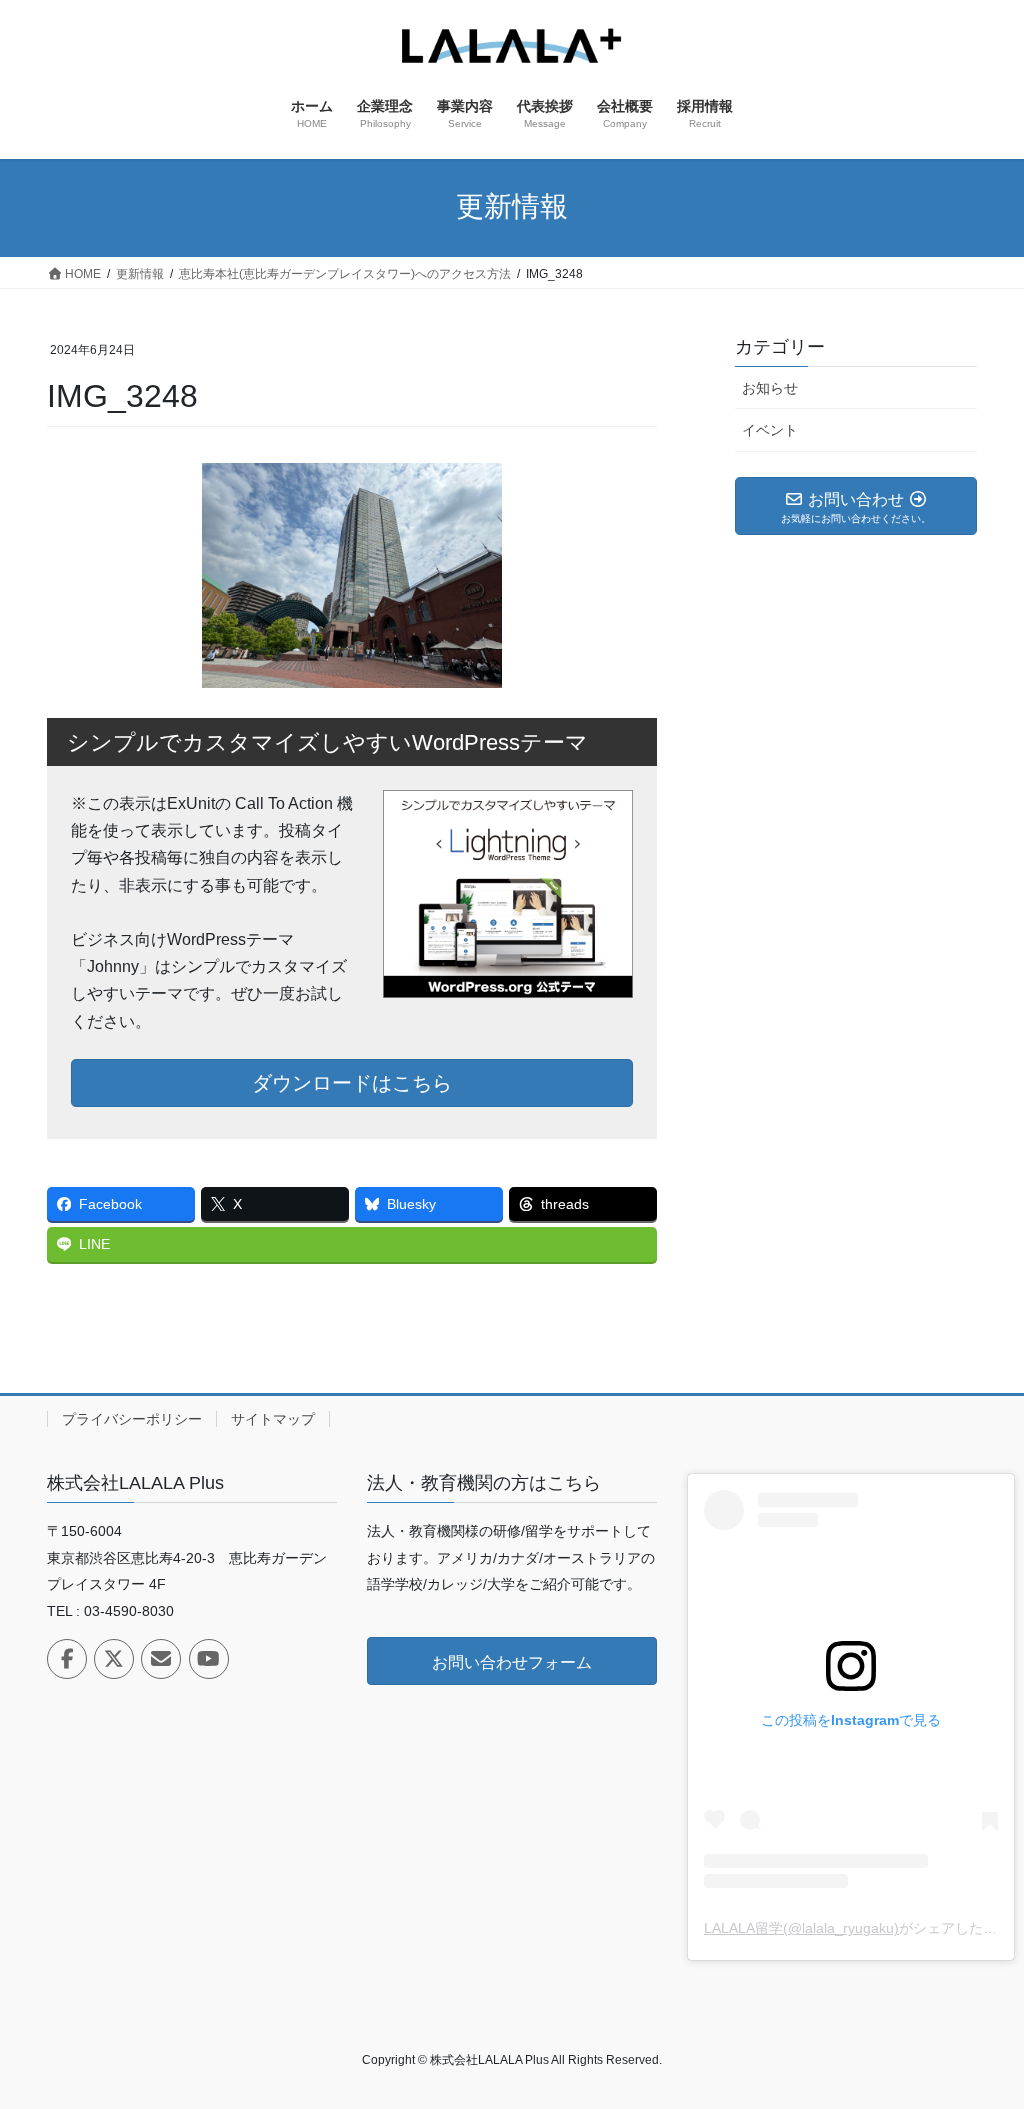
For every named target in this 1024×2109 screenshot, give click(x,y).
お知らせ (770, 388)
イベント (770, 430)
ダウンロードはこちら (352, 1083)
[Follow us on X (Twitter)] (114, 1659)
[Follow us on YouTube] (209, 1659)
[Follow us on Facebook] (67, 1659)
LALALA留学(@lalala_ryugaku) (801, 1928)
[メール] (161, 1659)
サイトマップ (273, 1419)
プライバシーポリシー (132, 1419)
